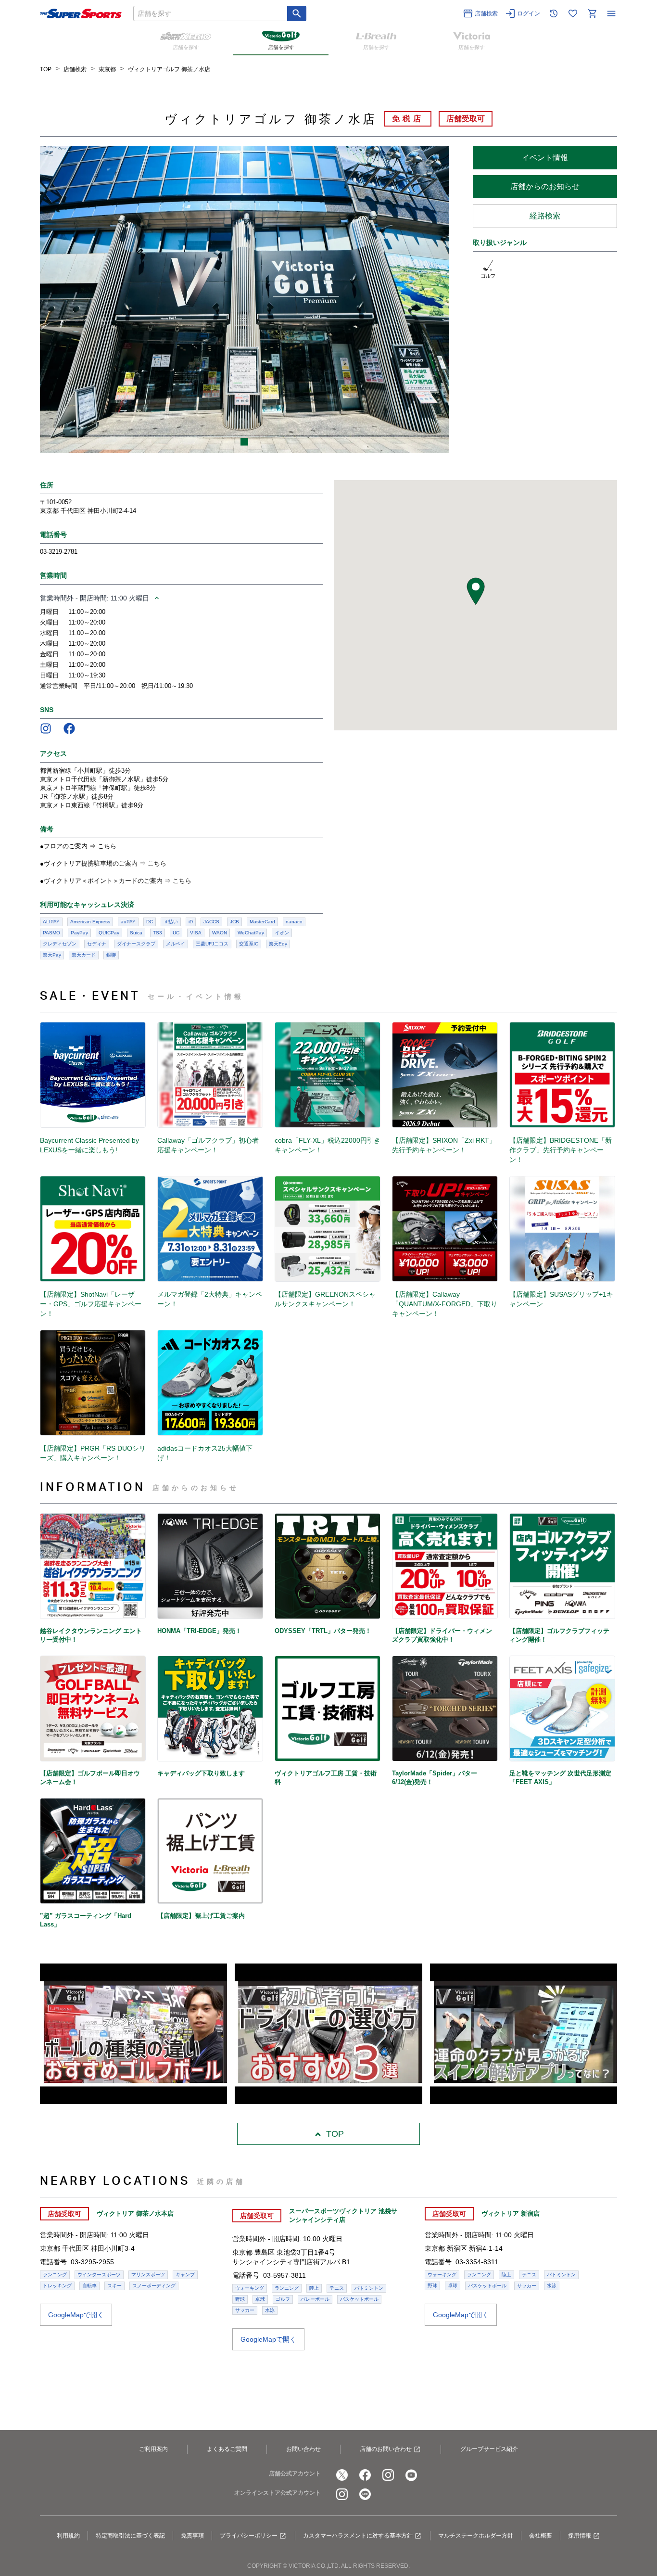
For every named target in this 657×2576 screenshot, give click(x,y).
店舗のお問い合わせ (386, 2449)
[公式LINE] (365, 2494)
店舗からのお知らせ (545, 186)
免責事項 (192, 2536)
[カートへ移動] (592, 13)
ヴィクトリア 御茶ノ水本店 (135, 2213)
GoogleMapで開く (76, 2315)
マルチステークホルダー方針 (476, 2536)
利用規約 (68, 2536)
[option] (244, 300)
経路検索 (545, 216)
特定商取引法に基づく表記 (130, 2536)
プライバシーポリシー (249, 2536)
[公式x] (342, 2475)
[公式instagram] (388, 2475)
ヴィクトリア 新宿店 (511, 2213)
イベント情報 (545, 158)
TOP (335, 2134)
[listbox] (244, 300)
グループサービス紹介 (489, 2449)
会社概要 (541, 2536)
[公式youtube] (411, 2475)
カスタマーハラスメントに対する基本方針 (358, 2536)
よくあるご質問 (227, 2449)
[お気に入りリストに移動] (573, 13)
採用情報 (580, 2536)
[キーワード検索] (297, 13)
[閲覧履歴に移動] (554, 13)
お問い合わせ (303, 2449)
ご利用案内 (153, 2449)
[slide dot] (244, 442)
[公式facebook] (365, 2475)
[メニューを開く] (611, 13)
